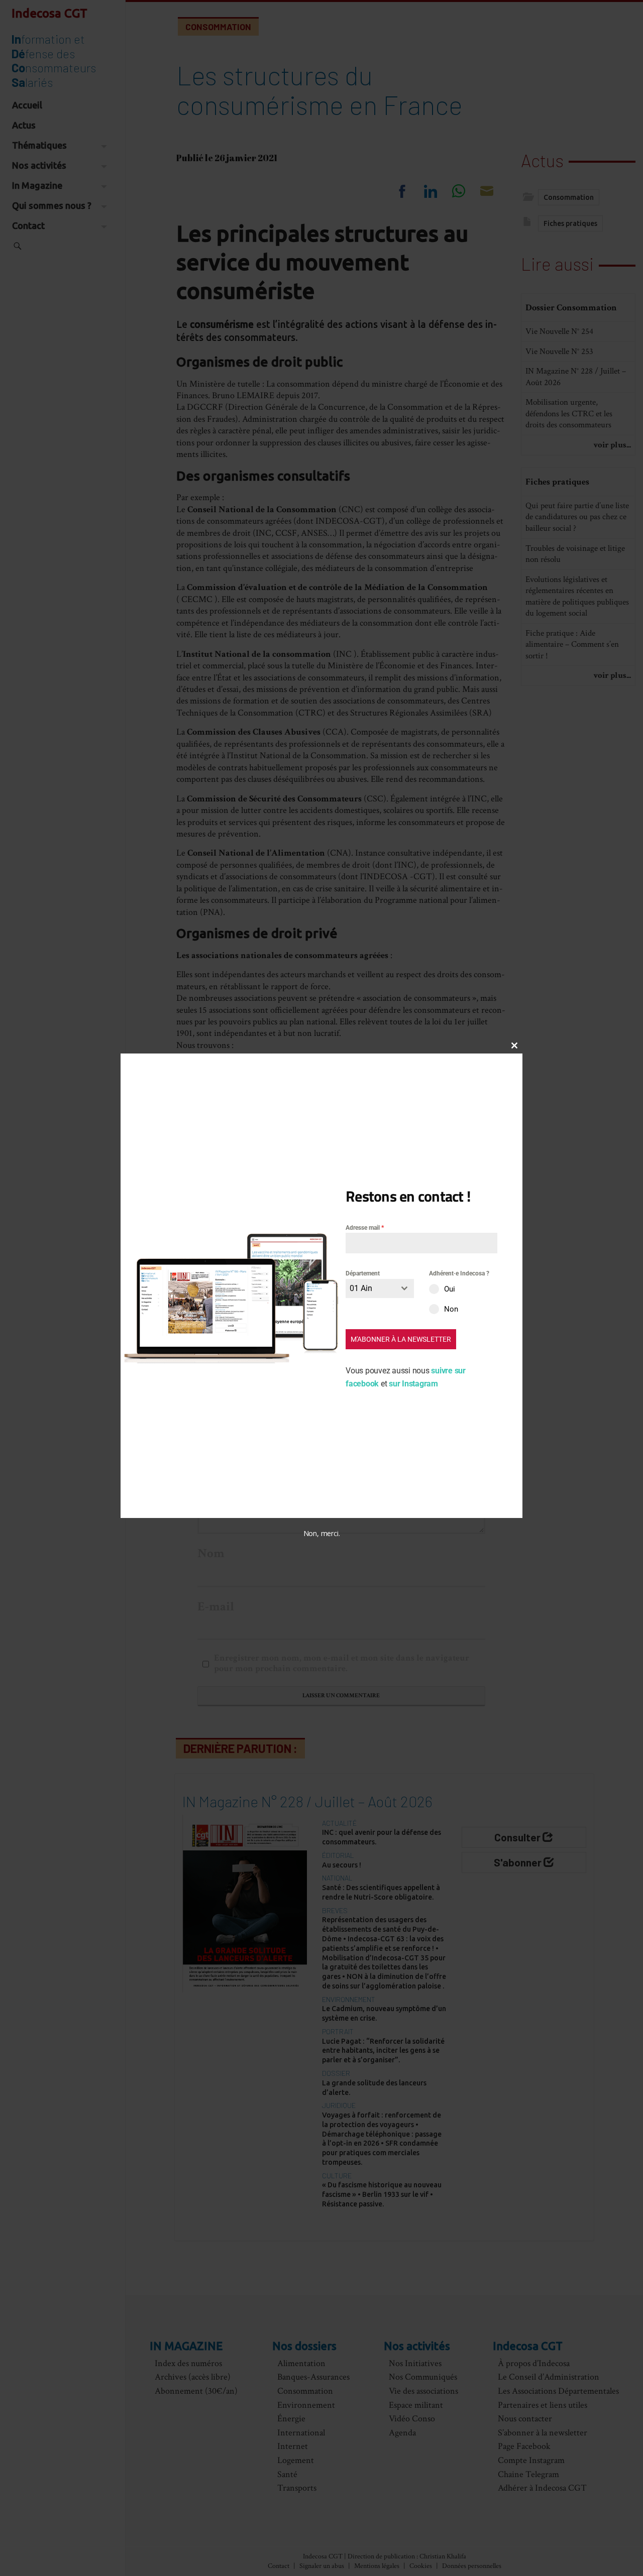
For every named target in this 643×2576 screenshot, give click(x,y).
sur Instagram (413, 1383)
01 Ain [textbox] (361, 1288)
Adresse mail (365, 1228)
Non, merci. (322, 1533)
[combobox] (380, 1288)
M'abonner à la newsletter (401, 1339)
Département (363, 1273)
